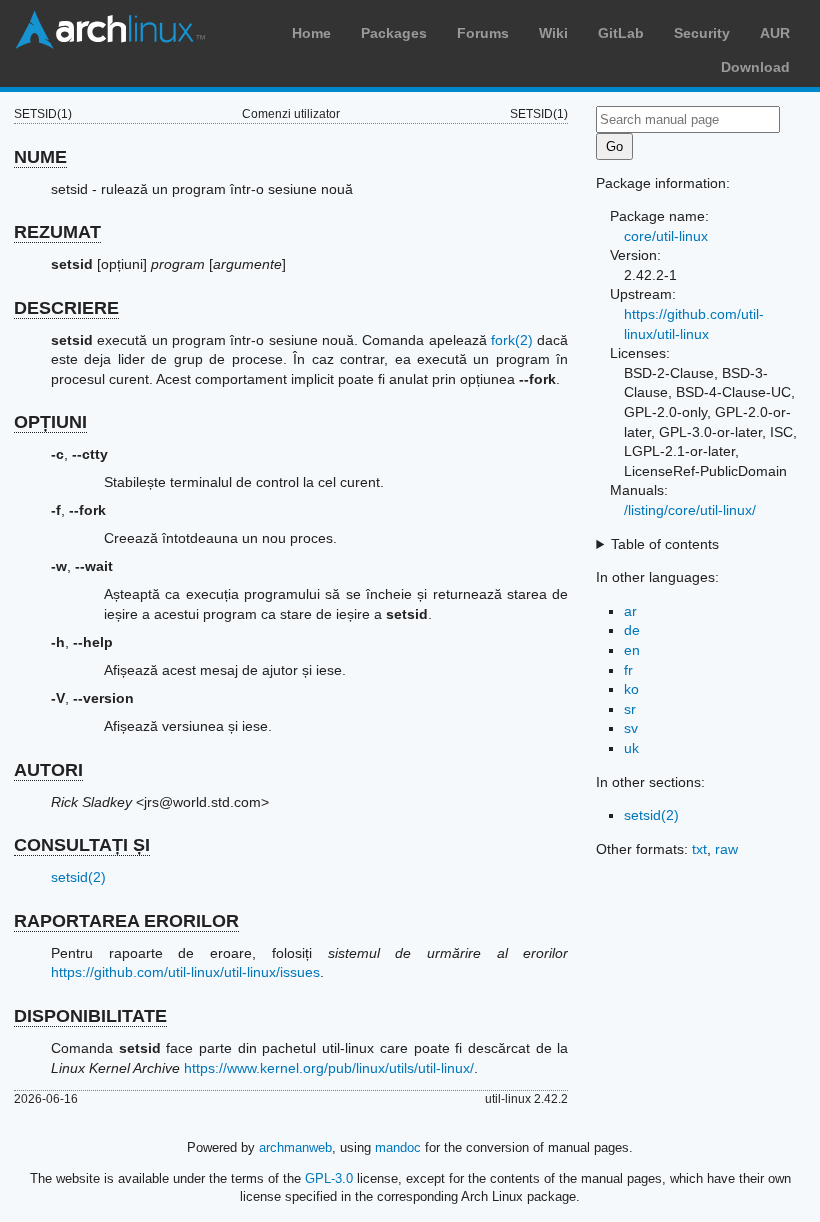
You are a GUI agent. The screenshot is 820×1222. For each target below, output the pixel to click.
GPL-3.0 (329, 1178)
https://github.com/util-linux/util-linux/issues (185, 972)
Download (755, 67)
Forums (483, 33)
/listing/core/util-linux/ (690, 510)
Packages (394, 33)
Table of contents (665, 544)
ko (631, 689)
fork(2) (512, 340)
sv (631, 728)
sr (630, 709)
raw (726, 849)
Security (702, 33)
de (632, 630)
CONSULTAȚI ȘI (82, 845)
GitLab (621, 33)
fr (628, 670)
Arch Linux (110, 30)
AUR (775, 33)
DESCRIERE (66, 308)
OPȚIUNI (50, 422)
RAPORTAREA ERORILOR (126, 921)
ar (630, 611)
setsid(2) (78, 877)
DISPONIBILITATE (90, 1016)
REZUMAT (57, 232)
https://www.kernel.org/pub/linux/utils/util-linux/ (329, 1068)
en (632, 650)
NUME (40, 157)
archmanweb (295, 1147)
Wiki (553, 33)
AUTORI (48, 770)
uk (631, 748)
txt (699, 849)
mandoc (398, 1147)
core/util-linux (666, 236)
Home (311, 33)
